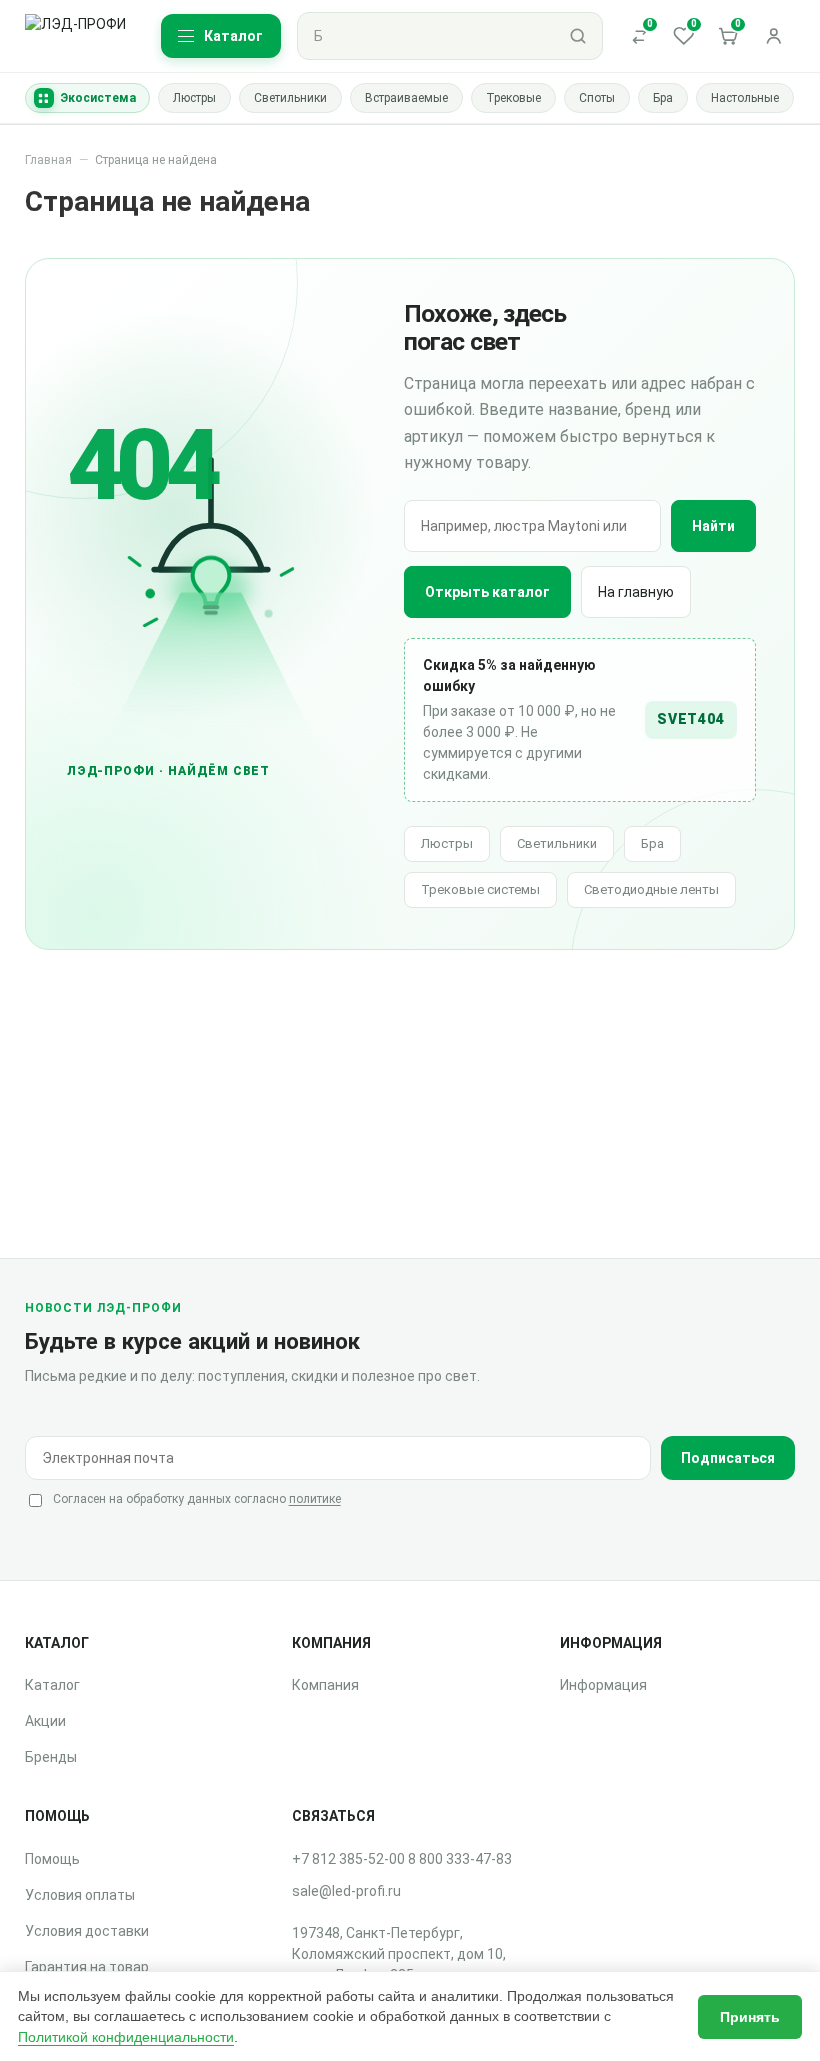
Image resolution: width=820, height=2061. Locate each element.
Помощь (52, 1859)
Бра (652, 843)
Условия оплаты (80, 1895)
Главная (48, 160)
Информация (603, 1685)
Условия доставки (87, 1931)
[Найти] (578, 36)
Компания (325, 1685)
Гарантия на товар (87, 1967)
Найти (713, 526)
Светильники (557, 843)
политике (315, 1499)
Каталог (52, 1685)
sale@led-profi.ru (346, 1891)
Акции (45, 1721)
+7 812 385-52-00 (348, 1859)
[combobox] (426, 36)
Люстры (447, 843)
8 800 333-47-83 (460, 1859)
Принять (750, 2017)
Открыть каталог (487, 592)
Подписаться (728, 1458)
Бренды (51, 1757)
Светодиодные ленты (651, 889)
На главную (636, 592)
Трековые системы (480, 889)
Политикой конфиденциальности (126, 2037)
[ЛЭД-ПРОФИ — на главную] (79, 36)
